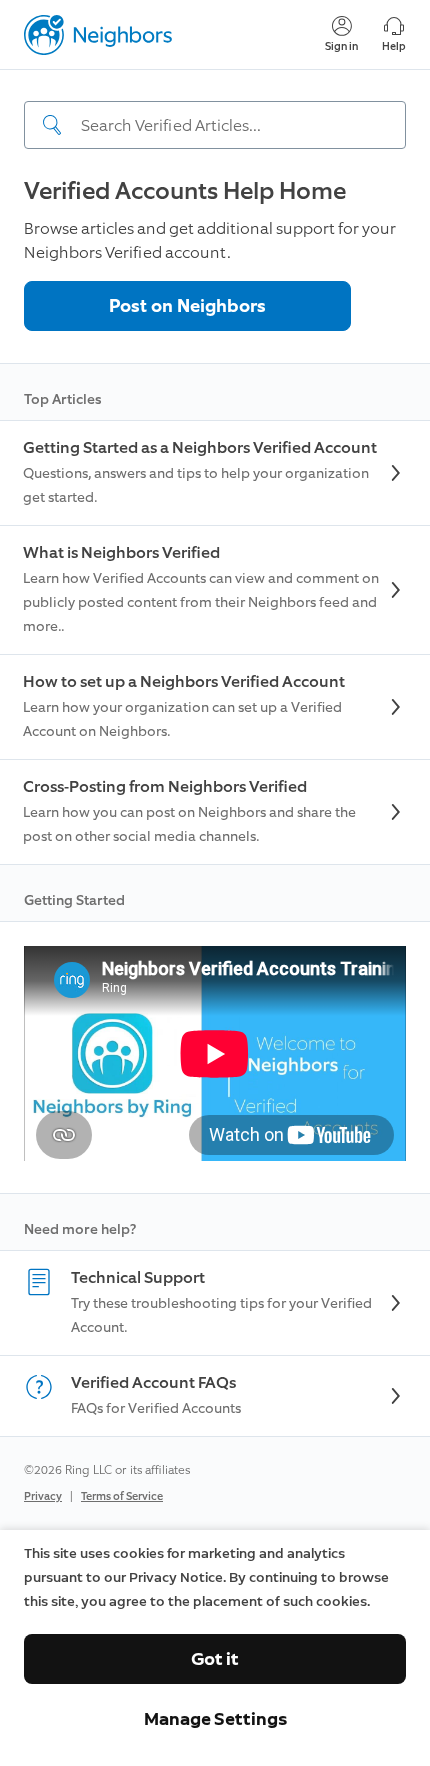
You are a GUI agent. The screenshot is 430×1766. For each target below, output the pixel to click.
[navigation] (215, 109)
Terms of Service (122, 1496)
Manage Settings (215, 1719)
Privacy (43, 1496)
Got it (215, 1659)
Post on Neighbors (187, 306)
